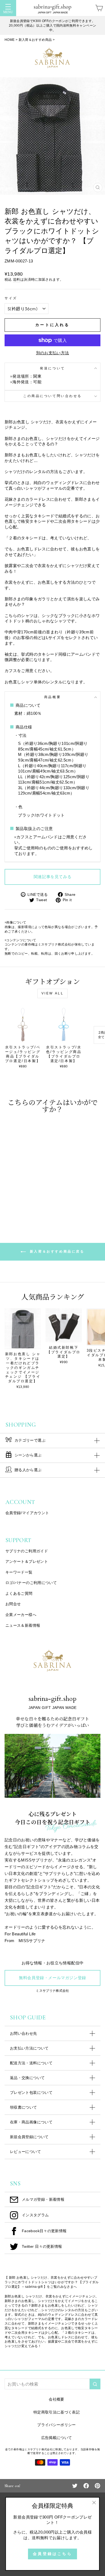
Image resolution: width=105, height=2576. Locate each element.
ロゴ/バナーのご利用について (31, 1583)
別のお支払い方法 (53, 353)
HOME (10, 40)
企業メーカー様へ (21, 1615)
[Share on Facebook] (86, 2485)
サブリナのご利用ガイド (27, 1551)
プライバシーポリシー (57, 2425)
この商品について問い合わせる (52, 396)
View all (53, 993)
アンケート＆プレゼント (27, 1561)
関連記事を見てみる (52, 877)
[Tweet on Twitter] (75, 2485)
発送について (52, 368)
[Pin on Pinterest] (97, 2485)
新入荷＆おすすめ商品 (35, 40)
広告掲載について (57, 2438)
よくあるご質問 (19, 1593)
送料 (17, 280)
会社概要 (56, 2399)
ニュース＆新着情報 (23, 1625)
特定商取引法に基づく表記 (57, 2412)
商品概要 (52, 697)
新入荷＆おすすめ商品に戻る (56, 1251)
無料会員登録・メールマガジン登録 (52, 1978)
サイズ (11, 298)
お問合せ (13, 1604)
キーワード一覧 (19, 1572)
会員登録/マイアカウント (27, 1513)
